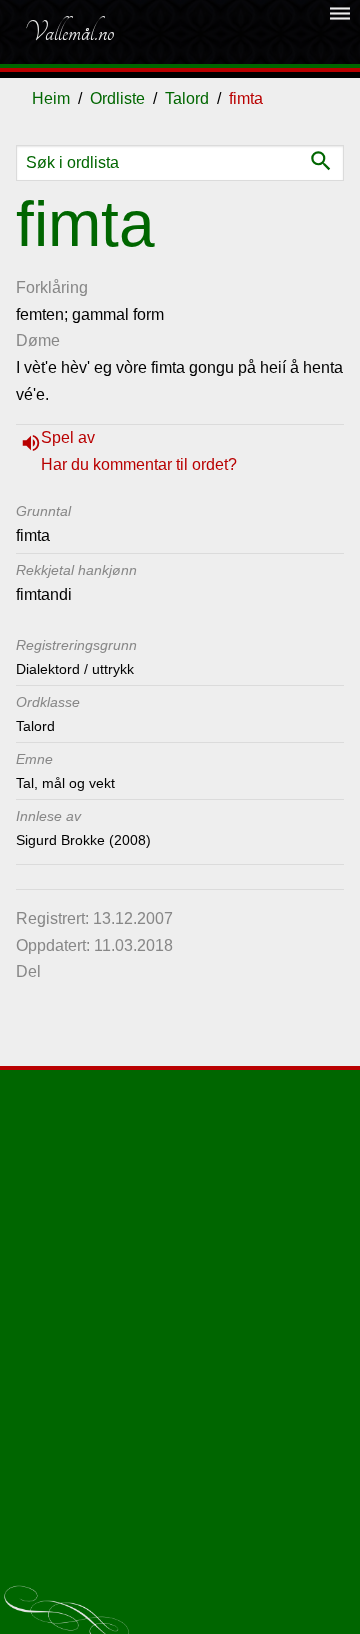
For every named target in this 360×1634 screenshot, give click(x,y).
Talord (187, 98)
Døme (38, 340)
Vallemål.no (69, 32)
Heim (51, 98)
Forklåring (52, 287)
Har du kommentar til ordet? (139, 464)
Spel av (68, 437)
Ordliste (117, 98)
